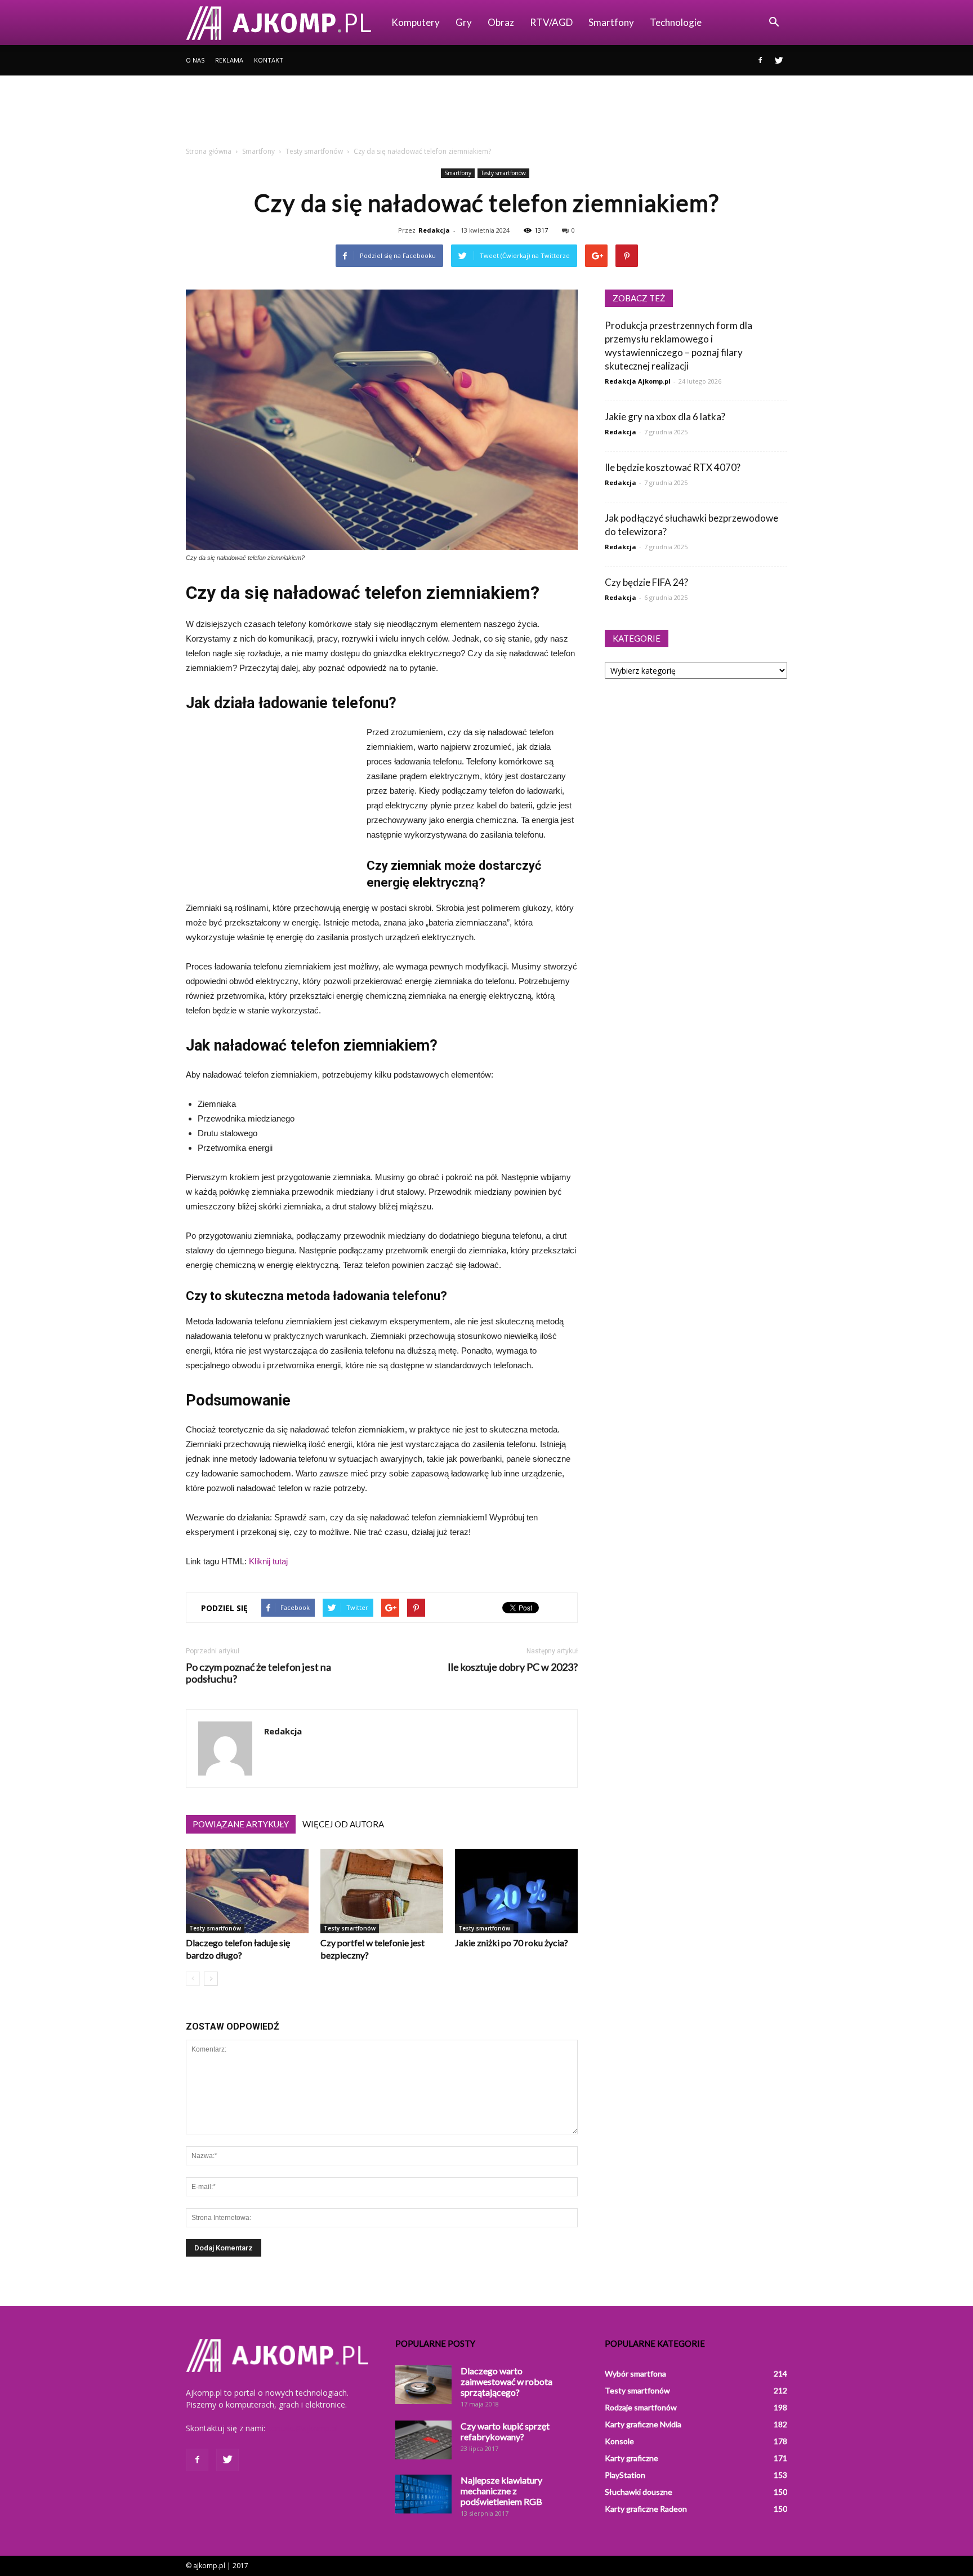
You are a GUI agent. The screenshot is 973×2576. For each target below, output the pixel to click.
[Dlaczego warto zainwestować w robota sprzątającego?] (423, 2385)
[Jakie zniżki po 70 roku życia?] (516, 1891)
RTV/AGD (551, 22)
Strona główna (209, 151)
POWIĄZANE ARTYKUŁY (241, 1824)
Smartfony (611, 22)
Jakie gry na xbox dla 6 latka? (665, 417)
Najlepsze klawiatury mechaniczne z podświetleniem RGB (501, 2491)
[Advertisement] (486, 114)
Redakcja (434, 230)
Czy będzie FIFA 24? (646, 582)
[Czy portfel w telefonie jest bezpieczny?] (382, 1891)
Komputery (416, 22)
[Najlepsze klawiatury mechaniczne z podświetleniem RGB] (423, 2494)
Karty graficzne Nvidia (643, 2424)
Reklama (229, 60)
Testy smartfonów (503, 173)
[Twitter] (779, 60)
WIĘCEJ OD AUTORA (343, 1824)
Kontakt (269, 60)
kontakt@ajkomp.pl (303, 2428)
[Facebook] (760, 60)
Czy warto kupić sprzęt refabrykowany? (505, 2431)
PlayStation (625, 2475)
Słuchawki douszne (639, 2492)
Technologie (676, 22)
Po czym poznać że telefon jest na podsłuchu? (258, 1673)
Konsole (619, 2441)
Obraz (501, 22)
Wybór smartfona (635, 2373)
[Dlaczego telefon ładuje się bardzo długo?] (247, 1891)
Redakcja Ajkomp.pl (638, 381)
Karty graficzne (631, 2458)
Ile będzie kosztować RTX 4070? (673, 467)
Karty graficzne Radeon (646, 2509)
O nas (195, 60)
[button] (774, 23)
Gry (464, 22)
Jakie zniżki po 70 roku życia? (512, 1943)
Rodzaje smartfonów (641, 2407)
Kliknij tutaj (268, 1561)
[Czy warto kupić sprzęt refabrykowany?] (423, 2440)
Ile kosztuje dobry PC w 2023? (513, 1667)
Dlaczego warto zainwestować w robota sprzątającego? (506, 2381)
